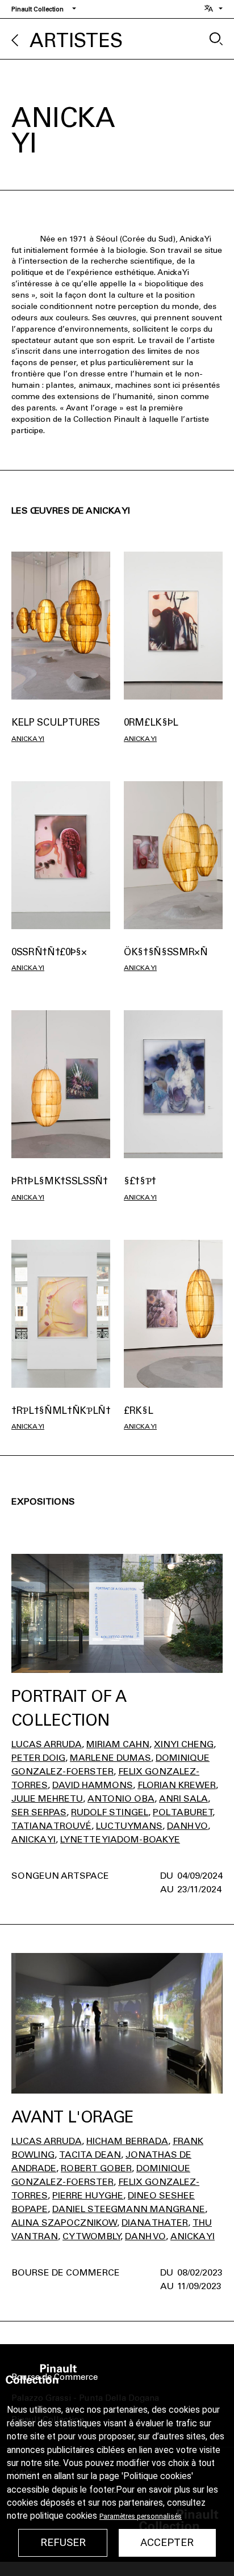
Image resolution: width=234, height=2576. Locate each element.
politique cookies (64, 2516)
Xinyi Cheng (184, 1744)
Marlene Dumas (110, 1758)
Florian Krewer (177, 1785)
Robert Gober (96, 2168)
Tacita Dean (90, 2155)
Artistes (76, 41)
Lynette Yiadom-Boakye (120, 1839)
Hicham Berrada (127, 2141)
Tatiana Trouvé (51, 1826)
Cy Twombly (91, 2236)
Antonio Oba (121, 1798)
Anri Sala (183, 1798)
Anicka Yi (28, 739)
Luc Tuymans (129, 1826)
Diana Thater (155, 2223)
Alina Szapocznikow (64, 2223)
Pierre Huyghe (88, 2195)
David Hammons (93, 1785)
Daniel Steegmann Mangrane (129, 2209)
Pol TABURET (183, 1812)
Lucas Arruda (47, 1744)
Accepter (167, 2543)
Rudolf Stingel (110, 1812)
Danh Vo (187, 1826)
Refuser (63, 2543)
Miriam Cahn (118, 1744)
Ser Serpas (39, 1812)
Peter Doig (38, 1758)
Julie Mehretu (47, 1798)
